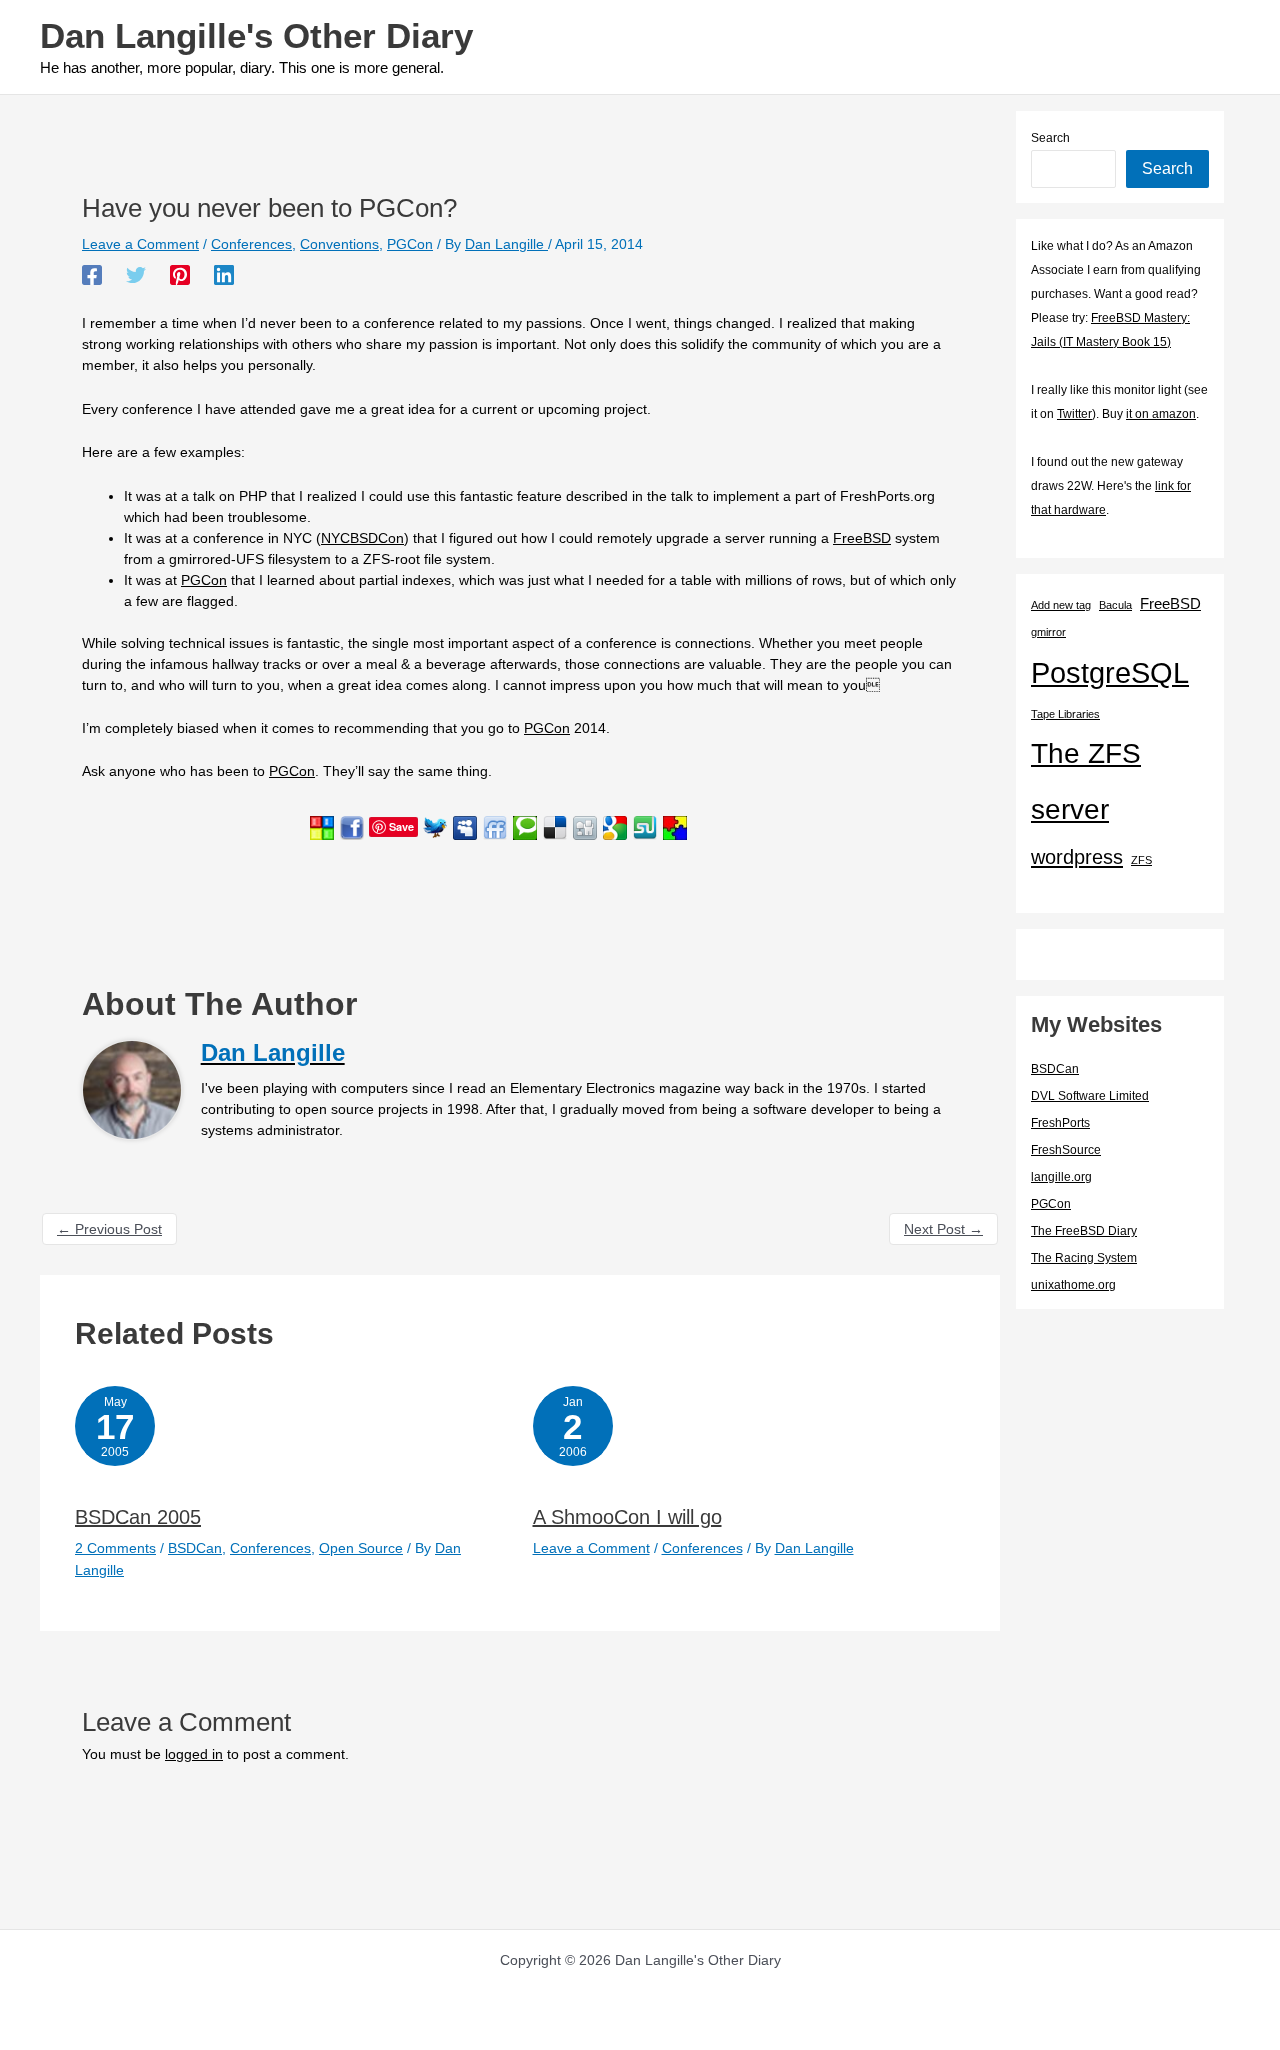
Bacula (1115, 605)
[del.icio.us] (555, 826)
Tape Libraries (1065, 714)
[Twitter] (136, 275)
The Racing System (1084, 1258)
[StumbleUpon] (645, 826)
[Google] (615, 826)
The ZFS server (1086, 781)
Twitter (1074, 414)
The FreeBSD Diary (1084, 1231)
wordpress (1077, 857)
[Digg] (585, 826)
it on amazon (1161, 414)
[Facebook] (92, 275)
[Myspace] (465, 826)
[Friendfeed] (495, 826)
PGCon (410, 244)
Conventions (339, 244)
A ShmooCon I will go (627, 1517)
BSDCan (195, 1548)
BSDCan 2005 (138, 1517)
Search (1050, 138)
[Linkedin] (224, 275)
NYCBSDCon (362, 538)
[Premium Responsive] (675, 826)
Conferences (251, 244)
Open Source (361, 1548)
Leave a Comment (140, 244)
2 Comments (115, 1548)
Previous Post (109, 1229)
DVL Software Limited (1090, 1096)
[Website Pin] (322, 826)
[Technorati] (525, 826)
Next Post (943, 1229)
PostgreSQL (1110, 672)
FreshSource (1066, 1150)
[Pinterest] (180, 275)
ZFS (1141, 860)
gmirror (1048, 632)
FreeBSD (862, 538)
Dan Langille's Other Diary (256, 35)
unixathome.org (1073, 1285)
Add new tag (1061, 605)
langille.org (1061, 1177)
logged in (194, 1754)
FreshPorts (1060, 1123)
